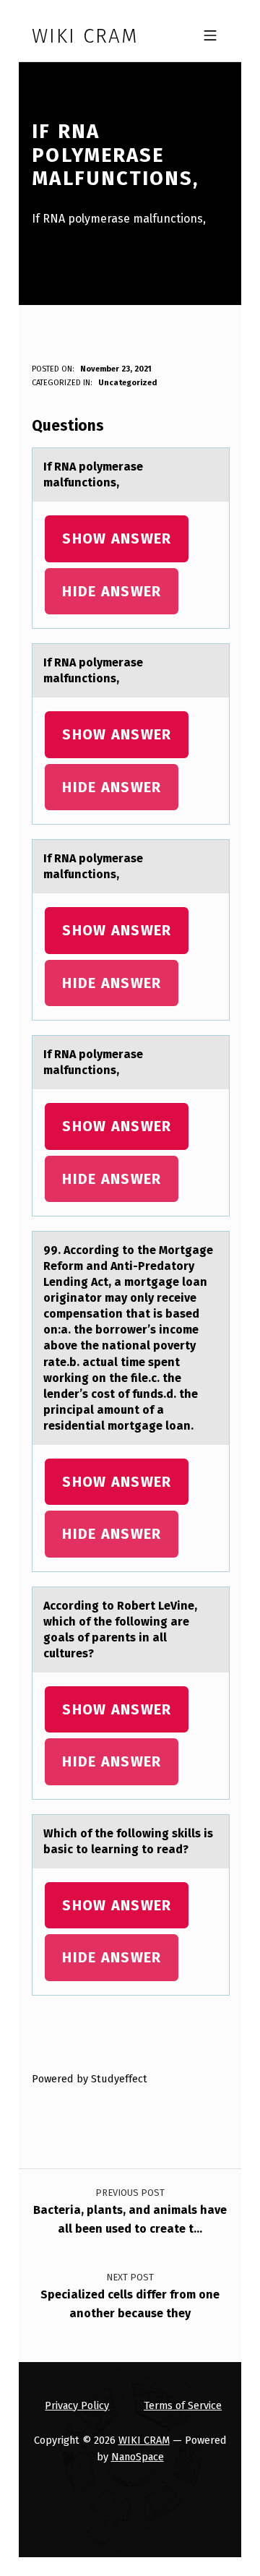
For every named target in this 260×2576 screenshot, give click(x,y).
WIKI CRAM (144, 2440)
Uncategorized (127, 383)
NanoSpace (138, 2457)
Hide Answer (112, 591)
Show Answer (117, 538)
